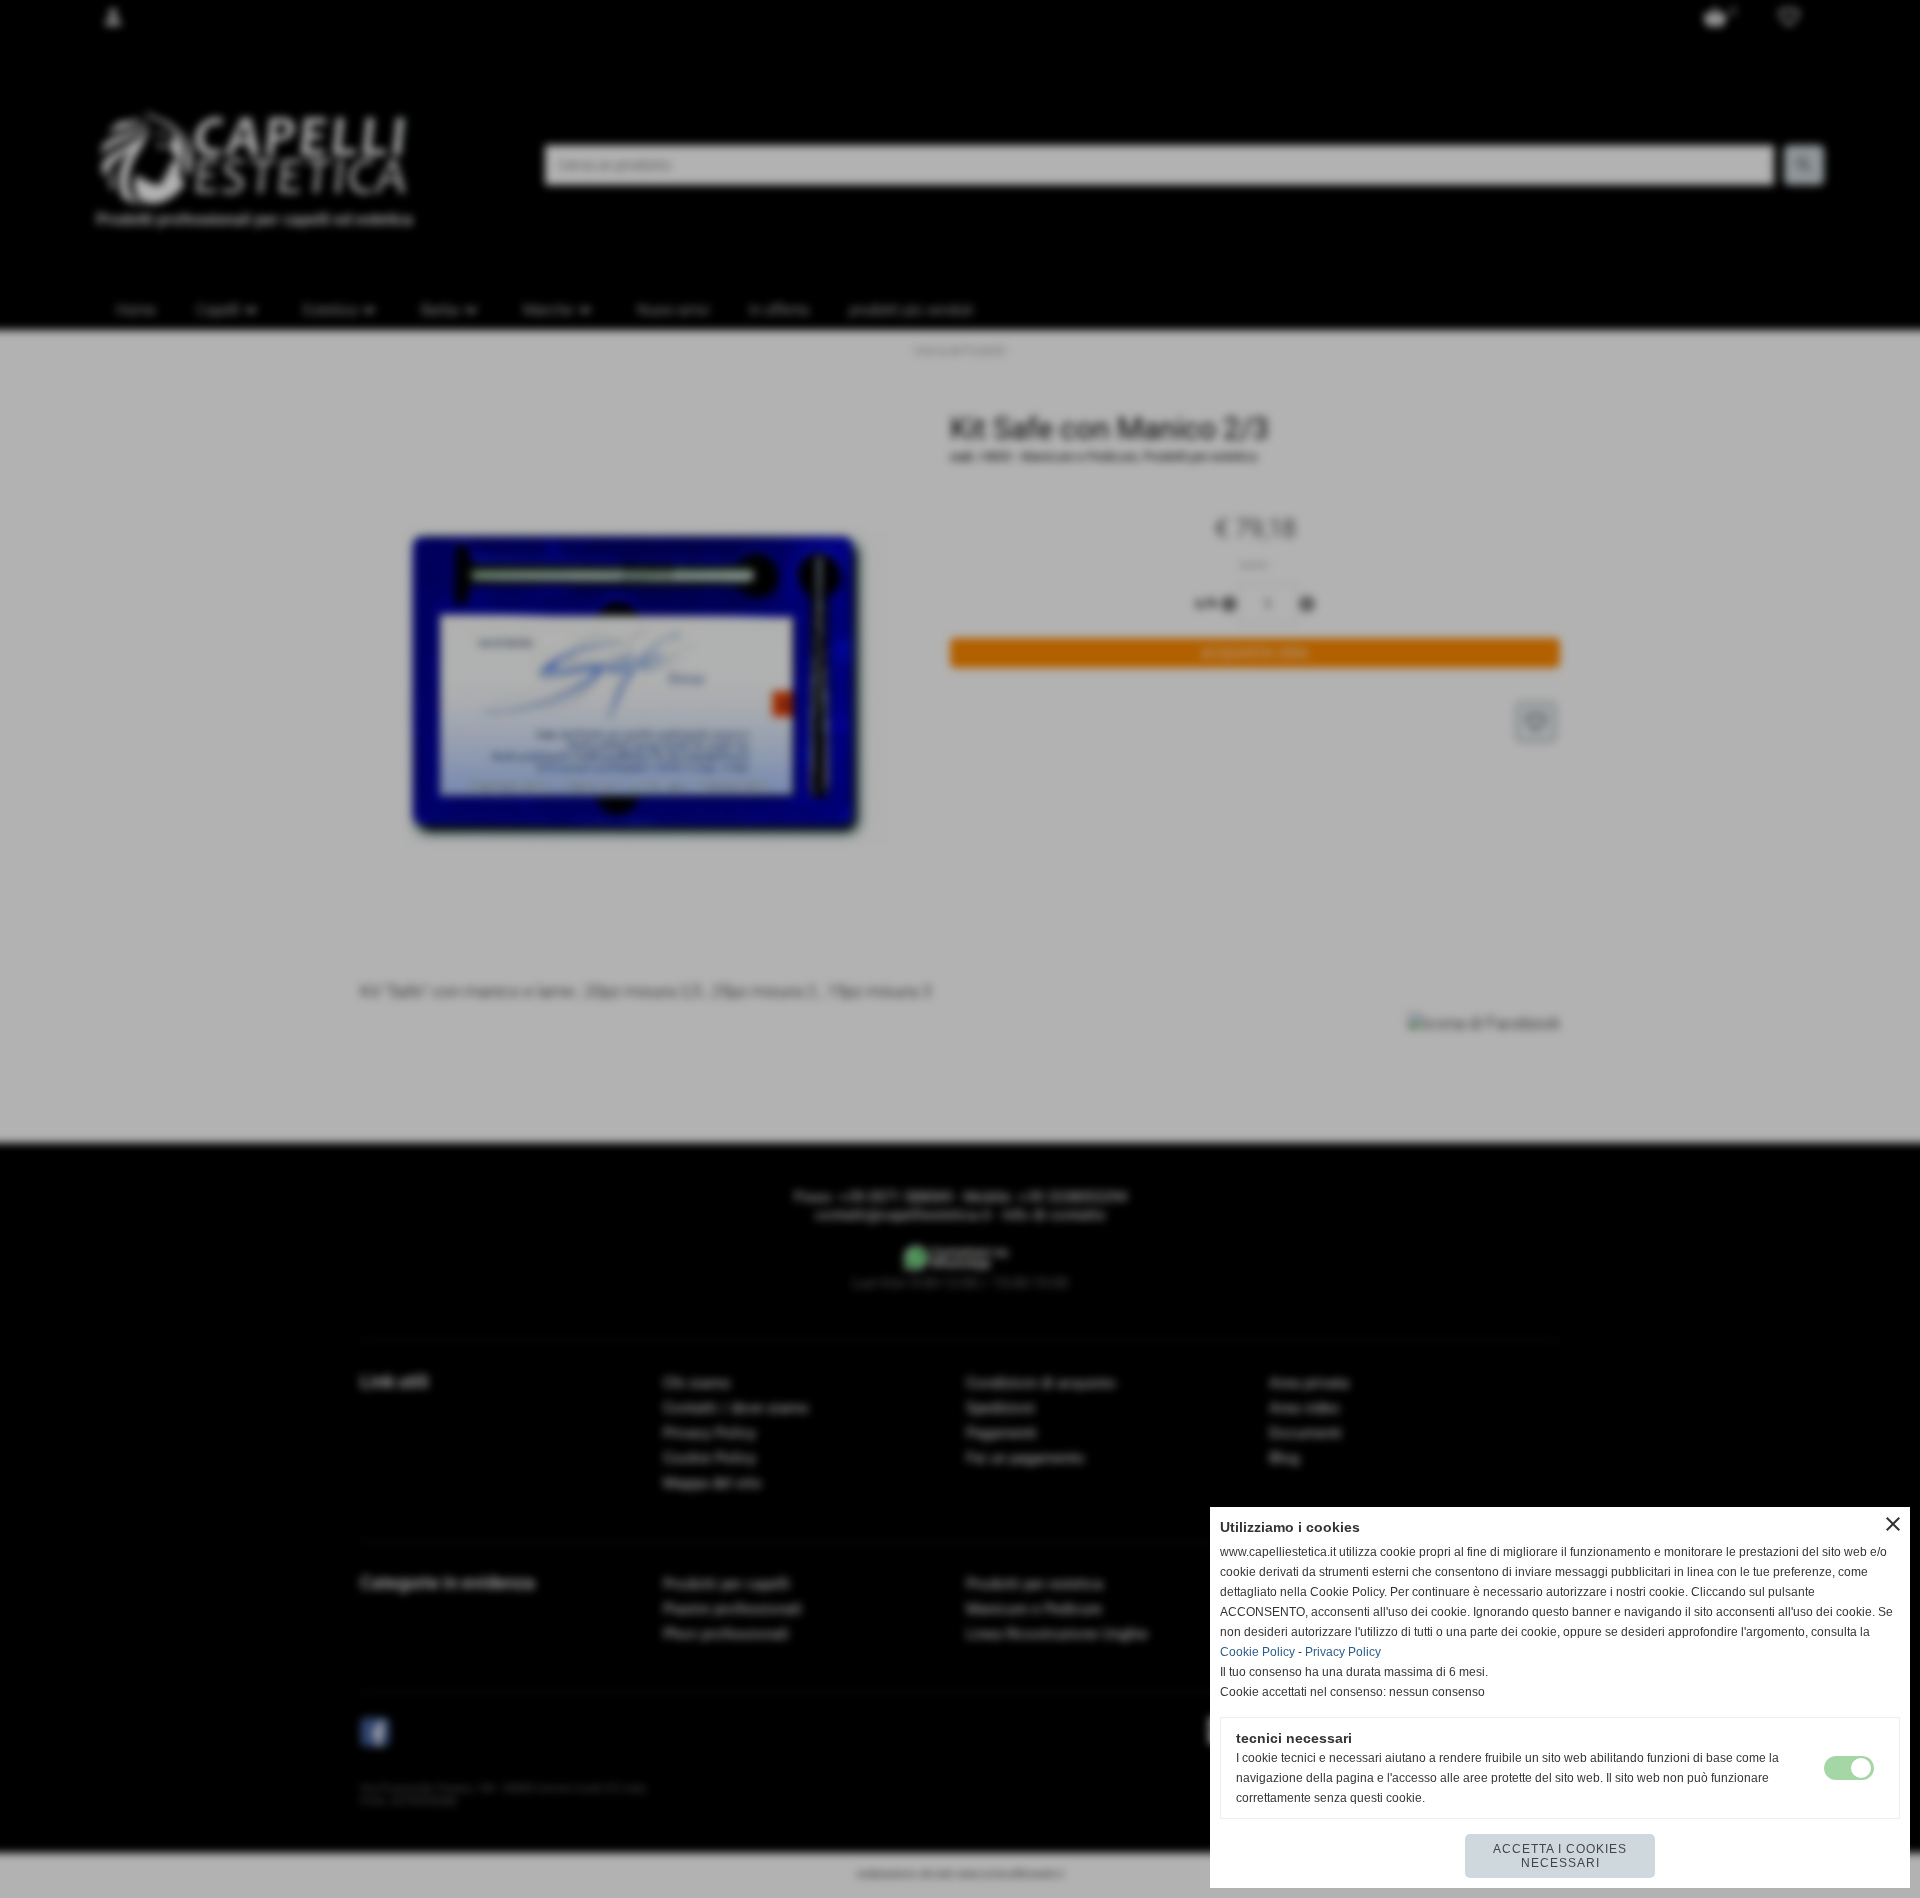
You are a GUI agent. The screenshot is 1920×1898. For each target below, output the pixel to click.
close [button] (1893, 1524)
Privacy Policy (1343, 1652)
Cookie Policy (1257, 1652)
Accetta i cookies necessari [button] (1560, 1856)
